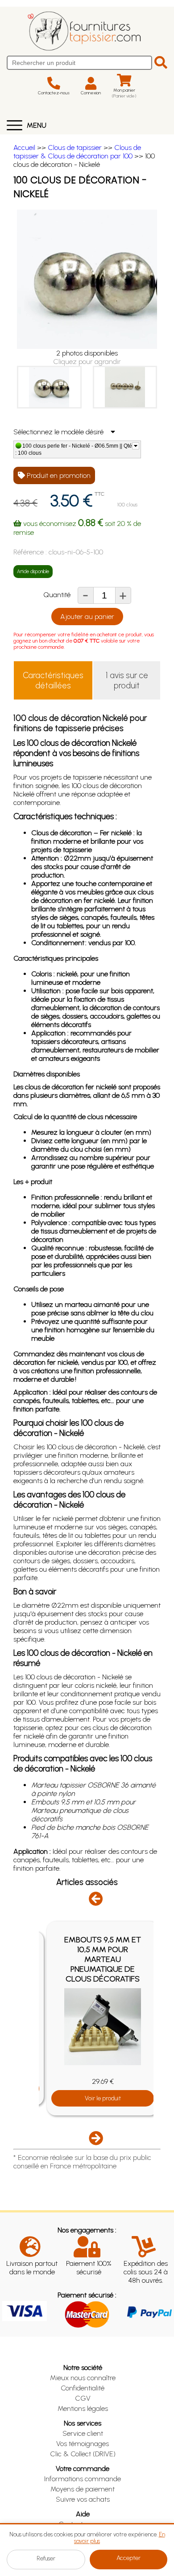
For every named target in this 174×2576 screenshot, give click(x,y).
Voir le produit (103, 2098)
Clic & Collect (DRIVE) (83, 2454)
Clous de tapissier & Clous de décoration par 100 (77, 152)
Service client (83, 2433)
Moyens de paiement (83, 2489)
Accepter (128, 2558)
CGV (83, 2398)
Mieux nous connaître (83, 2378)
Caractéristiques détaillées (53, 680)
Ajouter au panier (87, 617)
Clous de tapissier (75, 148)
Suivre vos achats (83, 2499)
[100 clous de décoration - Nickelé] (49, 387)
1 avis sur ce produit (127, 680)
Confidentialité (83, 2388)
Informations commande (83, 2479)
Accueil (24, 148)
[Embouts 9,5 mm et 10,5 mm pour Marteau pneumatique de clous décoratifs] (103, 2027)
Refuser (46, 2558)
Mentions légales (83, 2408)
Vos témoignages (83, 2444)
